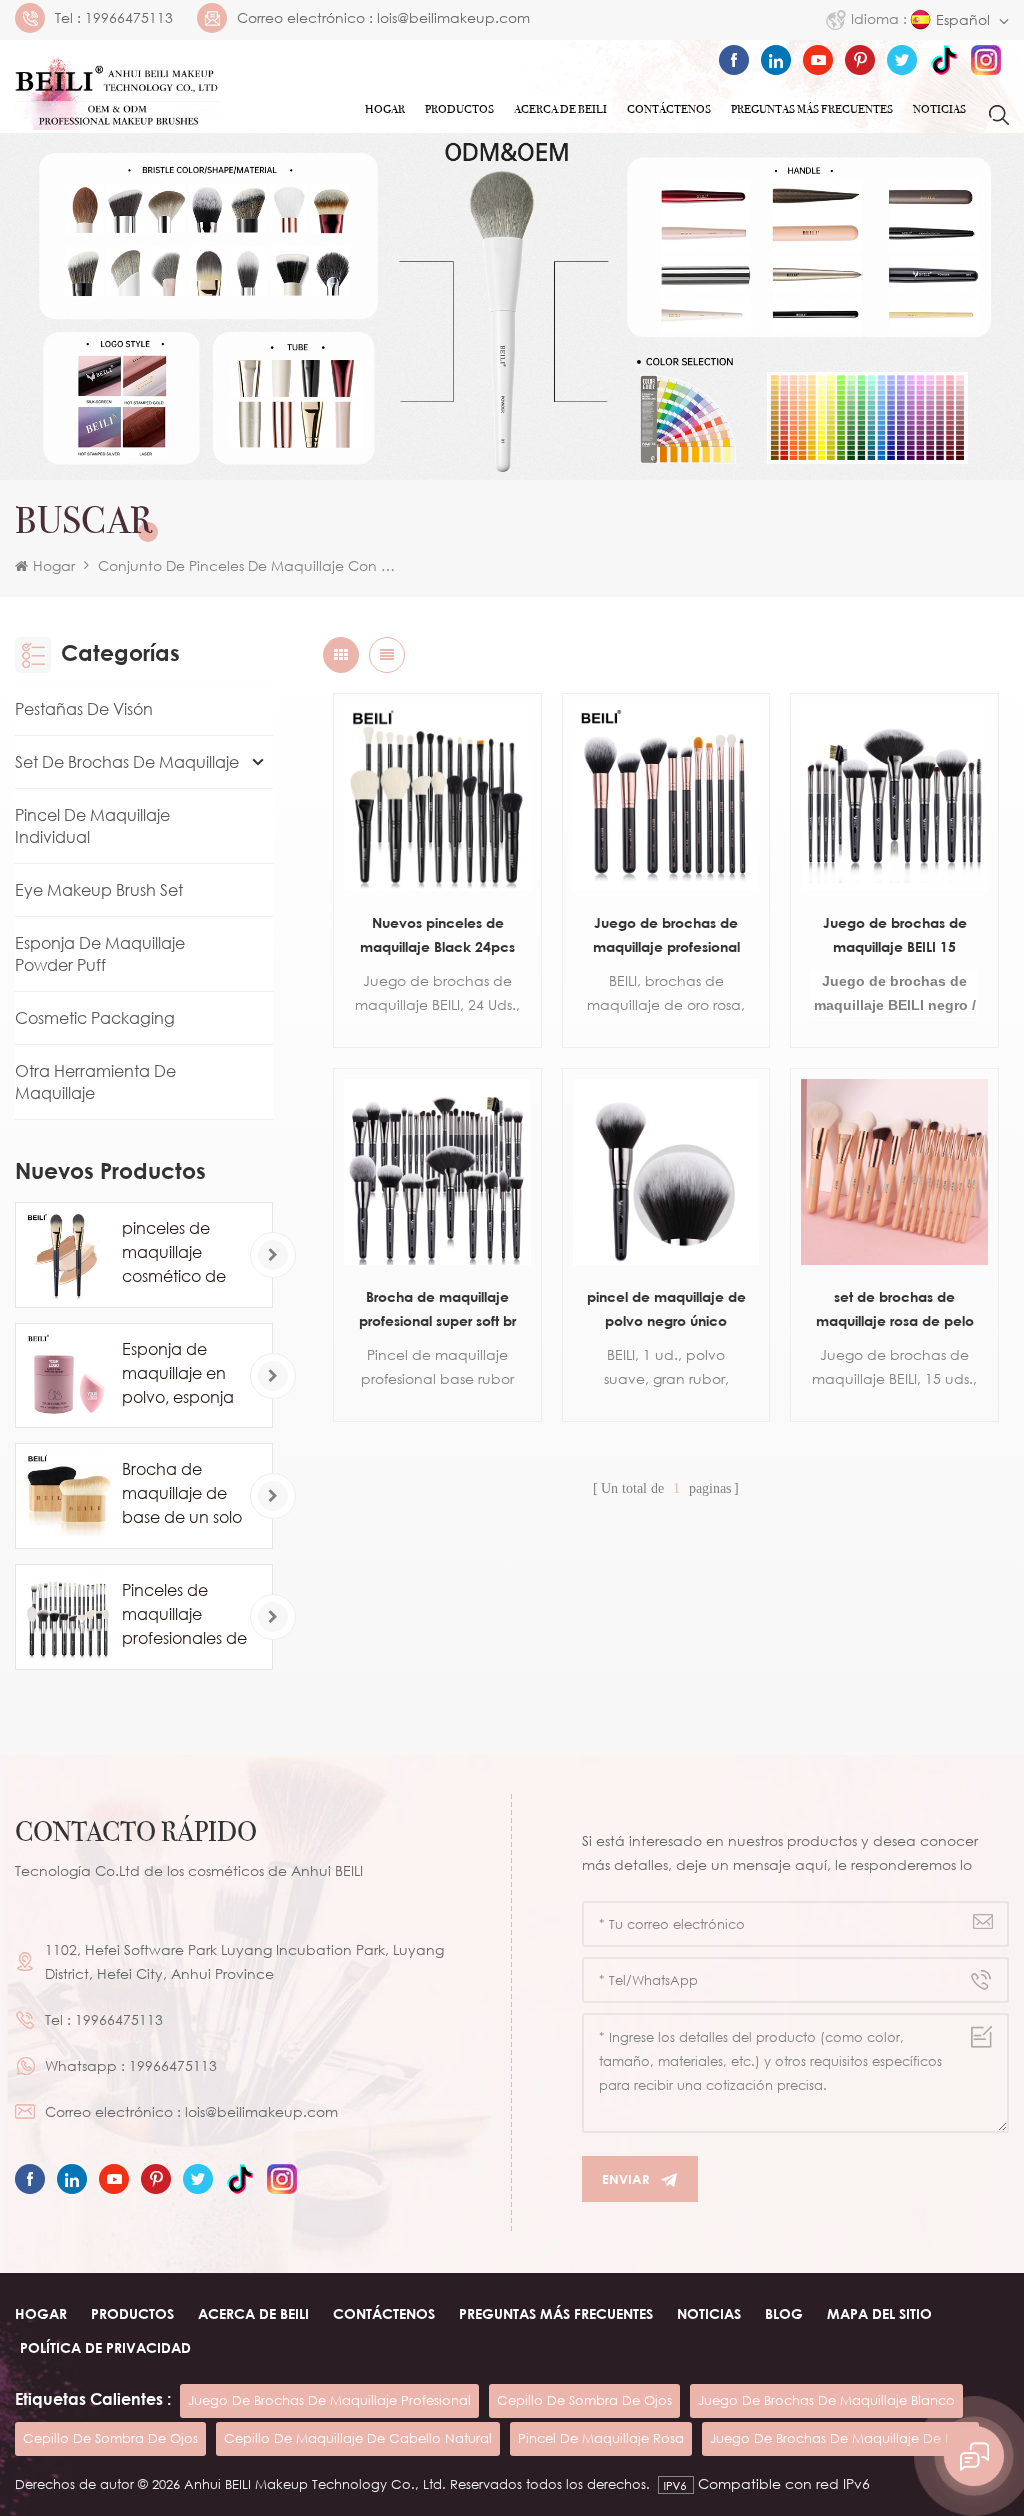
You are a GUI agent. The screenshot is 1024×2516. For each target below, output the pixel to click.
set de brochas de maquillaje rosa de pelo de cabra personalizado (894, 1310)
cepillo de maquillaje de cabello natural (358, 2438)
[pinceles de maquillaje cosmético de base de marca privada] (68, 1255)
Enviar (626, 2179)
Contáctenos (669, 109)
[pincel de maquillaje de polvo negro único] (666, 1172)
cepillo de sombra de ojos (584, 2400)
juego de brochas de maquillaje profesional (329, 2400)
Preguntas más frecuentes (812, 109)
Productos (459, 109)
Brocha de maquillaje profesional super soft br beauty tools (437, 1310)
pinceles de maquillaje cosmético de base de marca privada (181, 1253)
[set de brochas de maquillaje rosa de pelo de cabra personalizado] (894, 1172)
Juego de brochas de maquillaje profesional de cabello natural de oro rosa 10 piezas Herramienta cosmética (666, 936)
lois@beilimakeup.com (453, 18)
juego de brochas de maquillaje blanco (826, 2400)
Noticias (939, 109)
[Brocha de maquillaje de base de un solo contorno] (68, 1496)
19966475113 (129, 18)
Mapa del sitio (879, 2313)
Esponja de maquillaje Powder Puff (100, 954)
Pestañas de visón (84, 709)
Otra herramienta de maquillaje (95, 1082)
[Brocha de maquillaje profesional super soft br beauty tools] (437, 1172)
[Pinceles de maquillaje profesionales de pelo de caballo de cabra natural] (68, 1617)
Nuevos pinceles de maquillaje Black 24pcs (437, 934)
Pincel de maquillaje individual (92, 826)
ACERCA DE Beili (560, 109)
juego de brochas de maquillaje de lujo (840, 2438)
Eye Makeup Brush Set (99, 890)
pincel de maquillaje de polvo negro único (666, 1308)
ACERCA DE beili (253, 2313)
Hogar (385, 109)
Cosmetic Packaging (95, 1018)
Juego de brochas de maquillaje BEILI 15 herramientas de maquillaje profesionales (895, 936)
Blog (784, 2313)
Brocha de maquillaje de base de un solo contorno (182, 1494)
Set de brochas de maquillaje (127, 762)
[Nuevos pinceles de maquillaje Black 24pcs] (437, 797)
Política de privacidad (105, 2347)
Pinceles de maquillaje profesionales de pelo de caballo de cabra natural (184, 1615)
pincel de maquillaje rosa (601, 2438)
